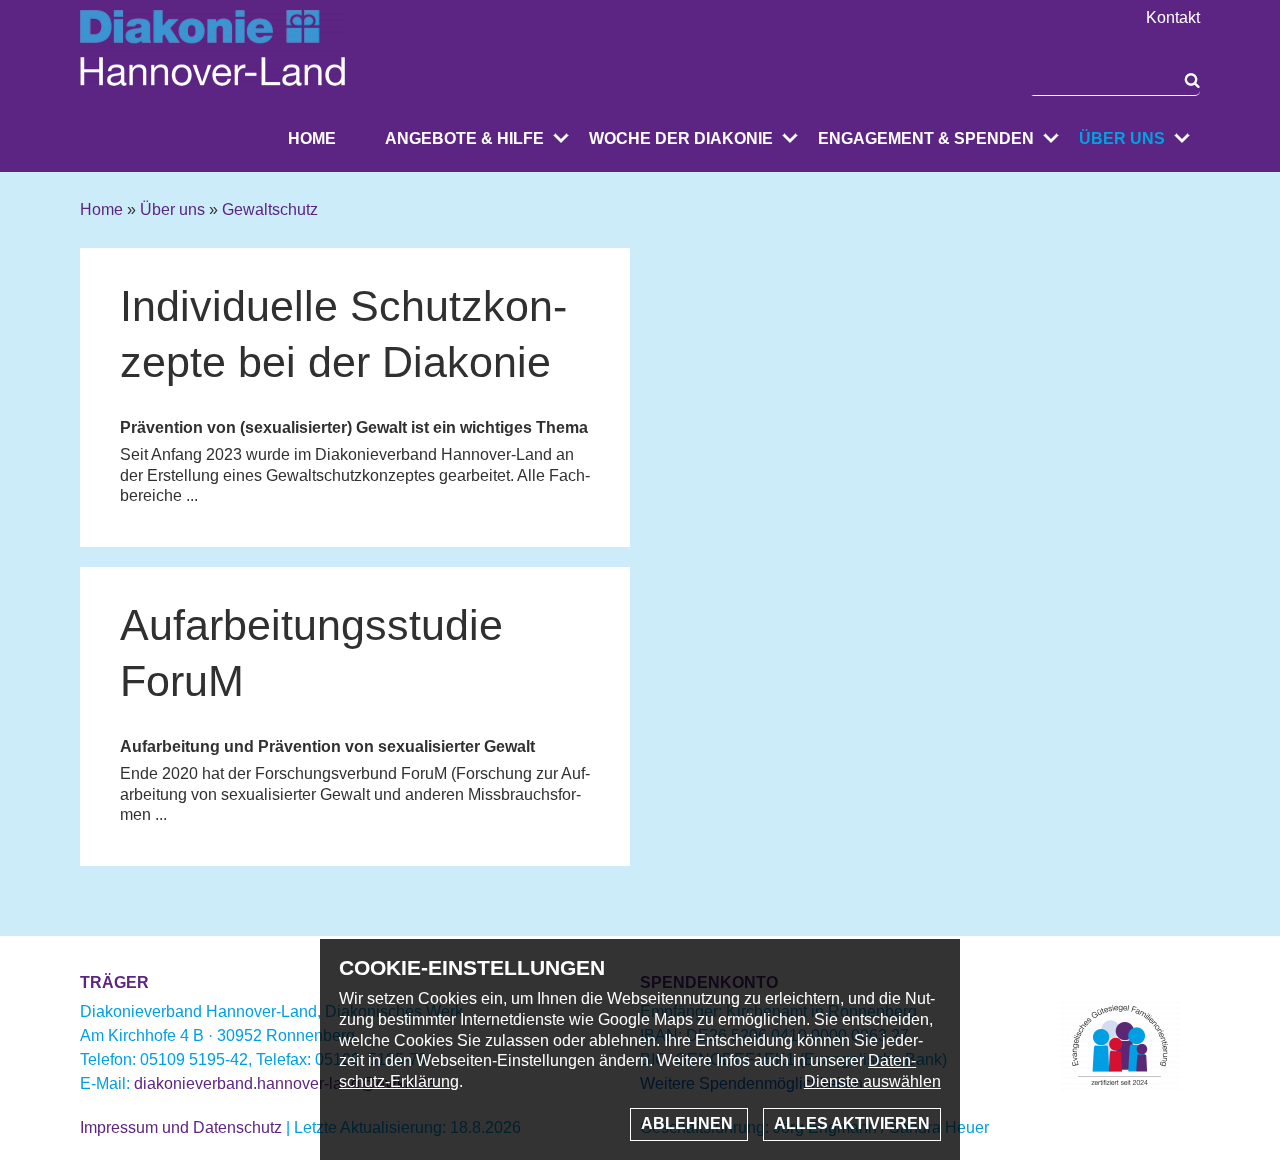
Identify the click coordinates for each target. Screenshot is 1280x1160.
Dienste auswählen (872, 1081)
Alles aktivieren (852, 1123)
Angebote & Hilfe (464, 138)
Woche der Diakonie (681, 138)
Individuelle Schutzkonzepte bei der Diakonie (343, 334)
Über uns (1122, 138)
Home (312, 138)
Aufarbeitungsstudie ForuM (311, 653)
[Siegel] (1120, 1084)
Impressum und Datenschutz (181, 1127)
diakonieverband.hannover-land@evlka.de (285, 1083)
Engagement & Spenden (926, 138)
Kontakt (1173, 18)
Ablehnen (689, 1123)
